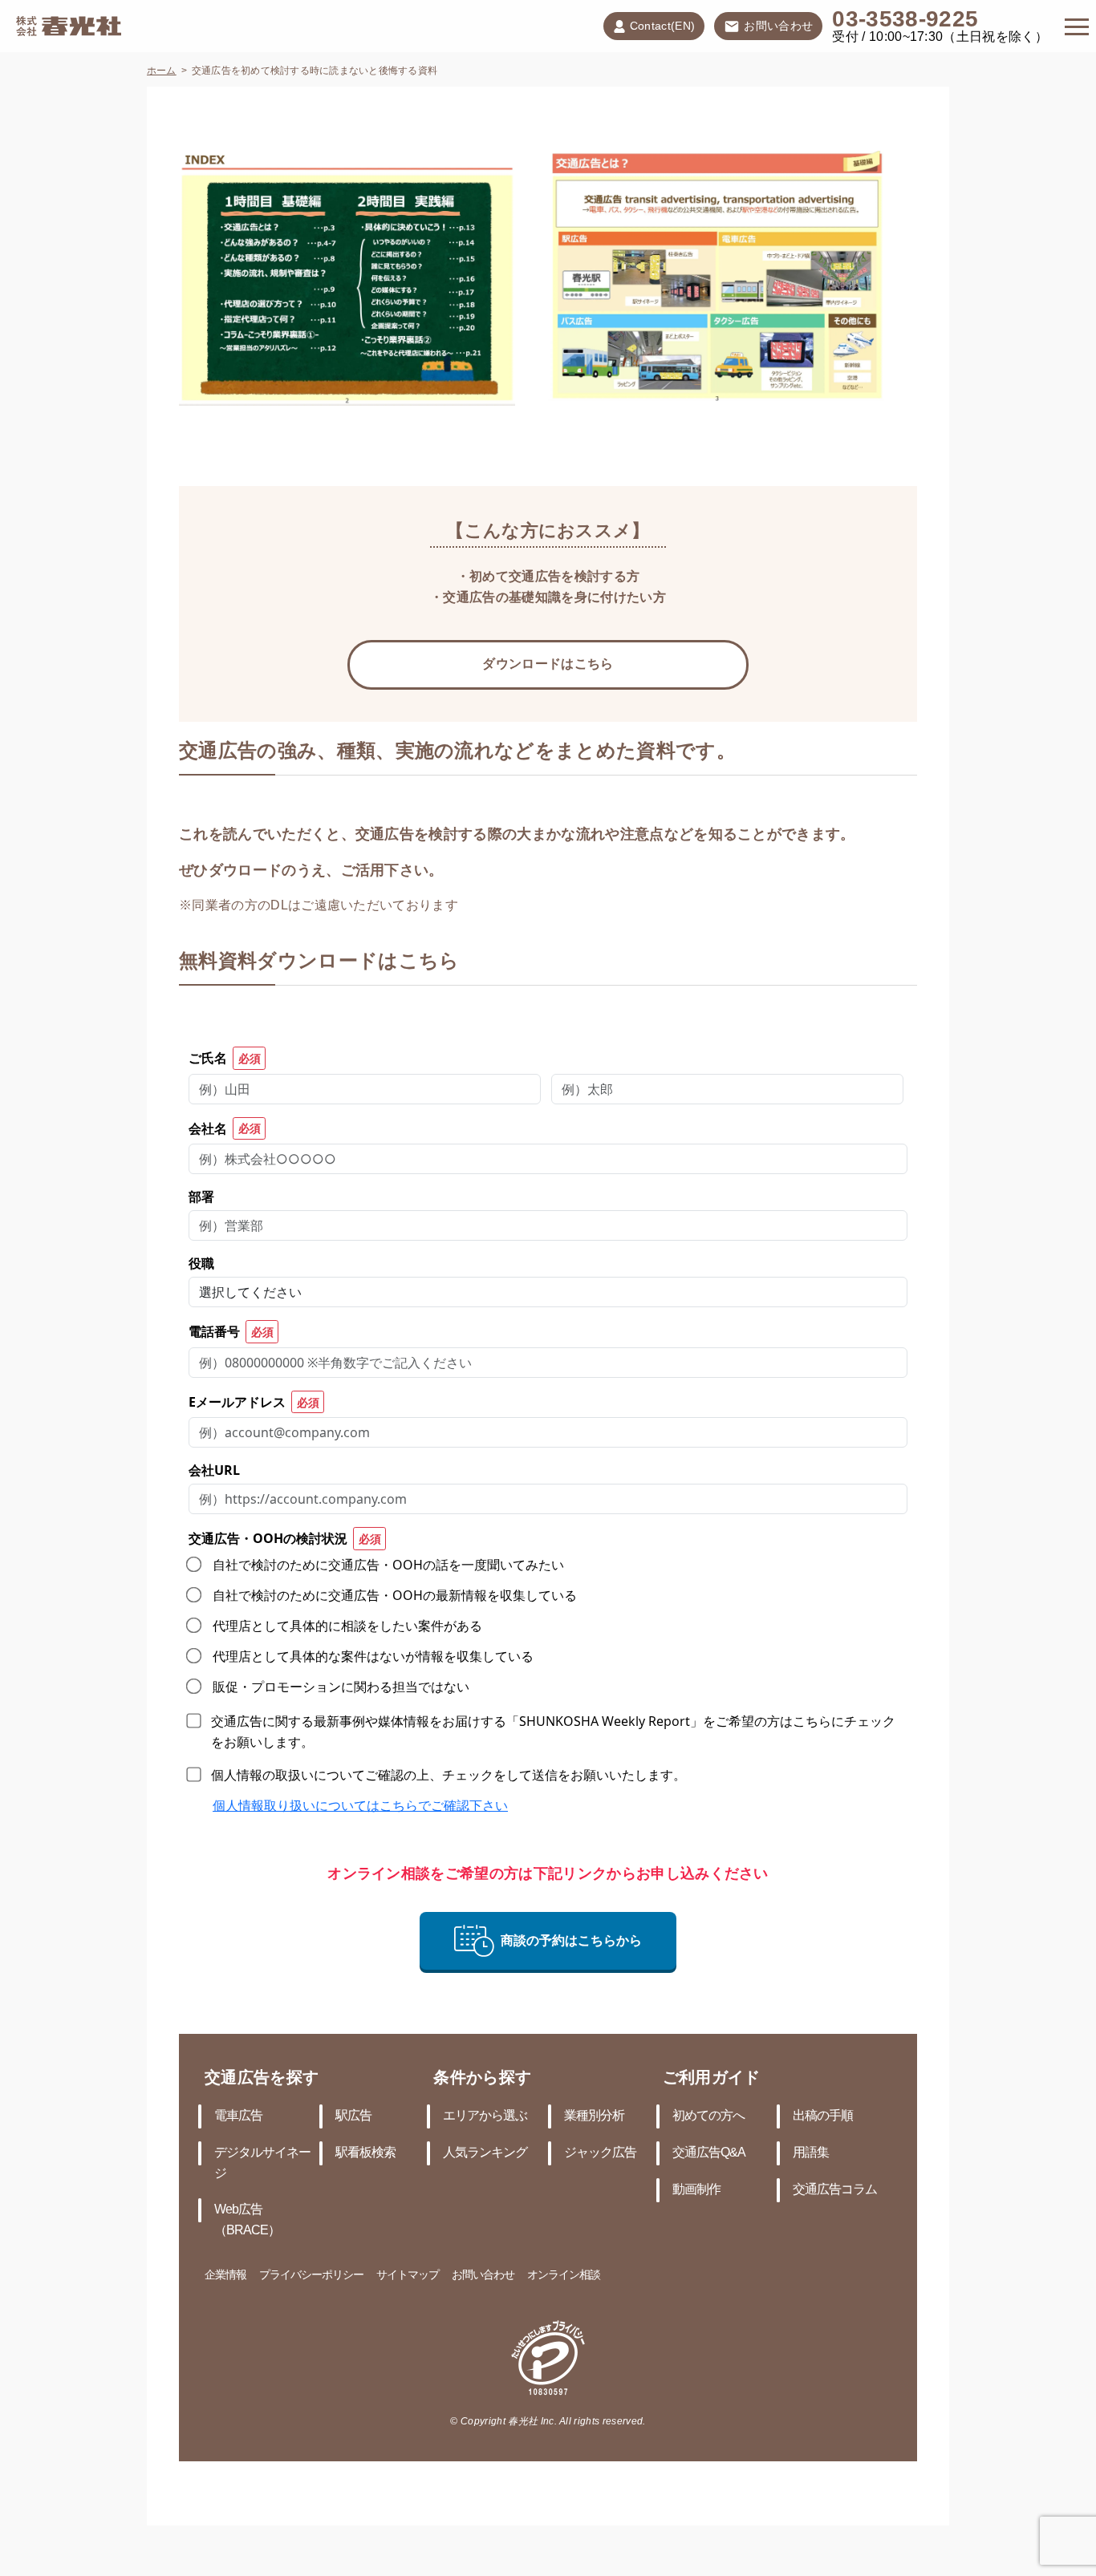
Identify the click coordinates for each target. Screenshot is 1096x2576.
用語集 (811, 2153)
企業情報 (225, 2276)
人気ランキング (485, 2153)
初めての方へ (708, 2116)
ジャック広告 (600, 2153)
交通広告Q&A (709, 2153)
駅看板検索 (365, 2153)
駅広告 (353, 2116)
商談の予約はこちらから (571, 1940)
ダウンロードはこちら (548, 664)
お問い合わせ (778, 27)
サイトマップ (408, 2276)
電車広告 (238, 2116)
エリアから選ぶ (485, 2116)
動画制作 (696, 2190)
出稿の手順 (823, 2116)
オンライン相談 (564, 2276)
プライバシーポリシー (311, 2276)
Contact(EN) (663, 27)
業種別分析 (594, 2116)
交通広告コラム (835, 2190)
